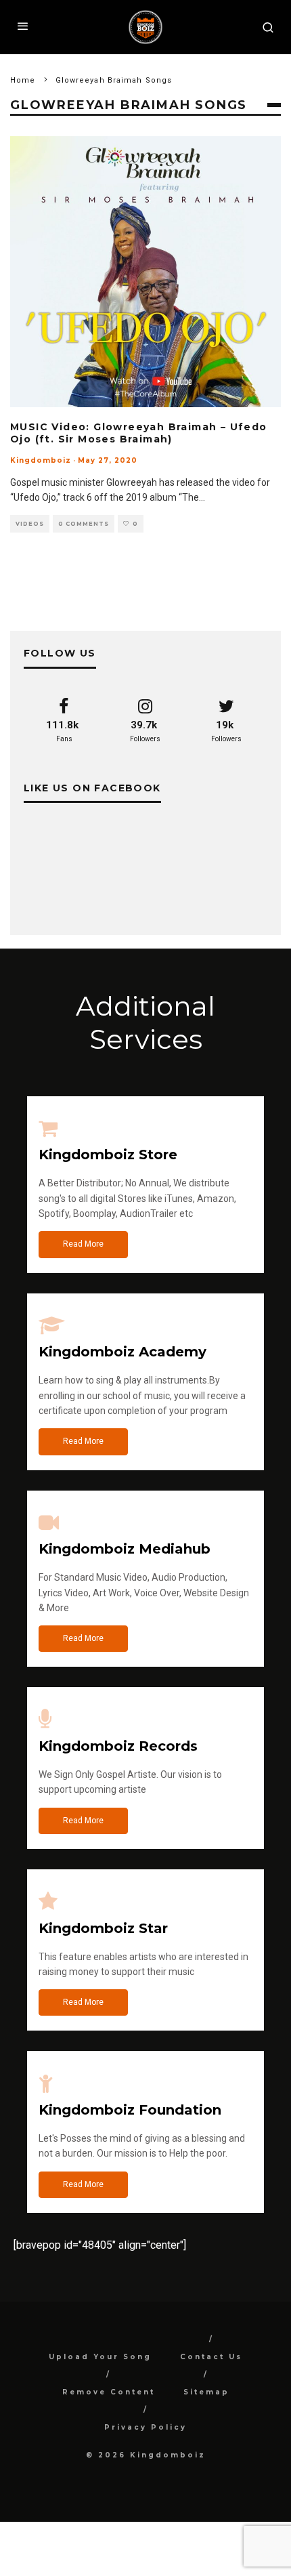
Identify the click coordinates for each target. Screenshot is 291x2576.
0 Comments (84, 524)
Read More (83, 1244)
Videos (30, 524)
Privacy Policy (145, 2427)
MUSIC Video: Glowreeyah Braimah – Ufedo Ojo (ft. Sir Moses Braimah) (139, 433)
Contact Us (211, 2357)
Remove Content (109, 2392)
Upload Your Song (100, 2357)
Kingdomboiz (41, 460)
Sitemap (206, 2392)
